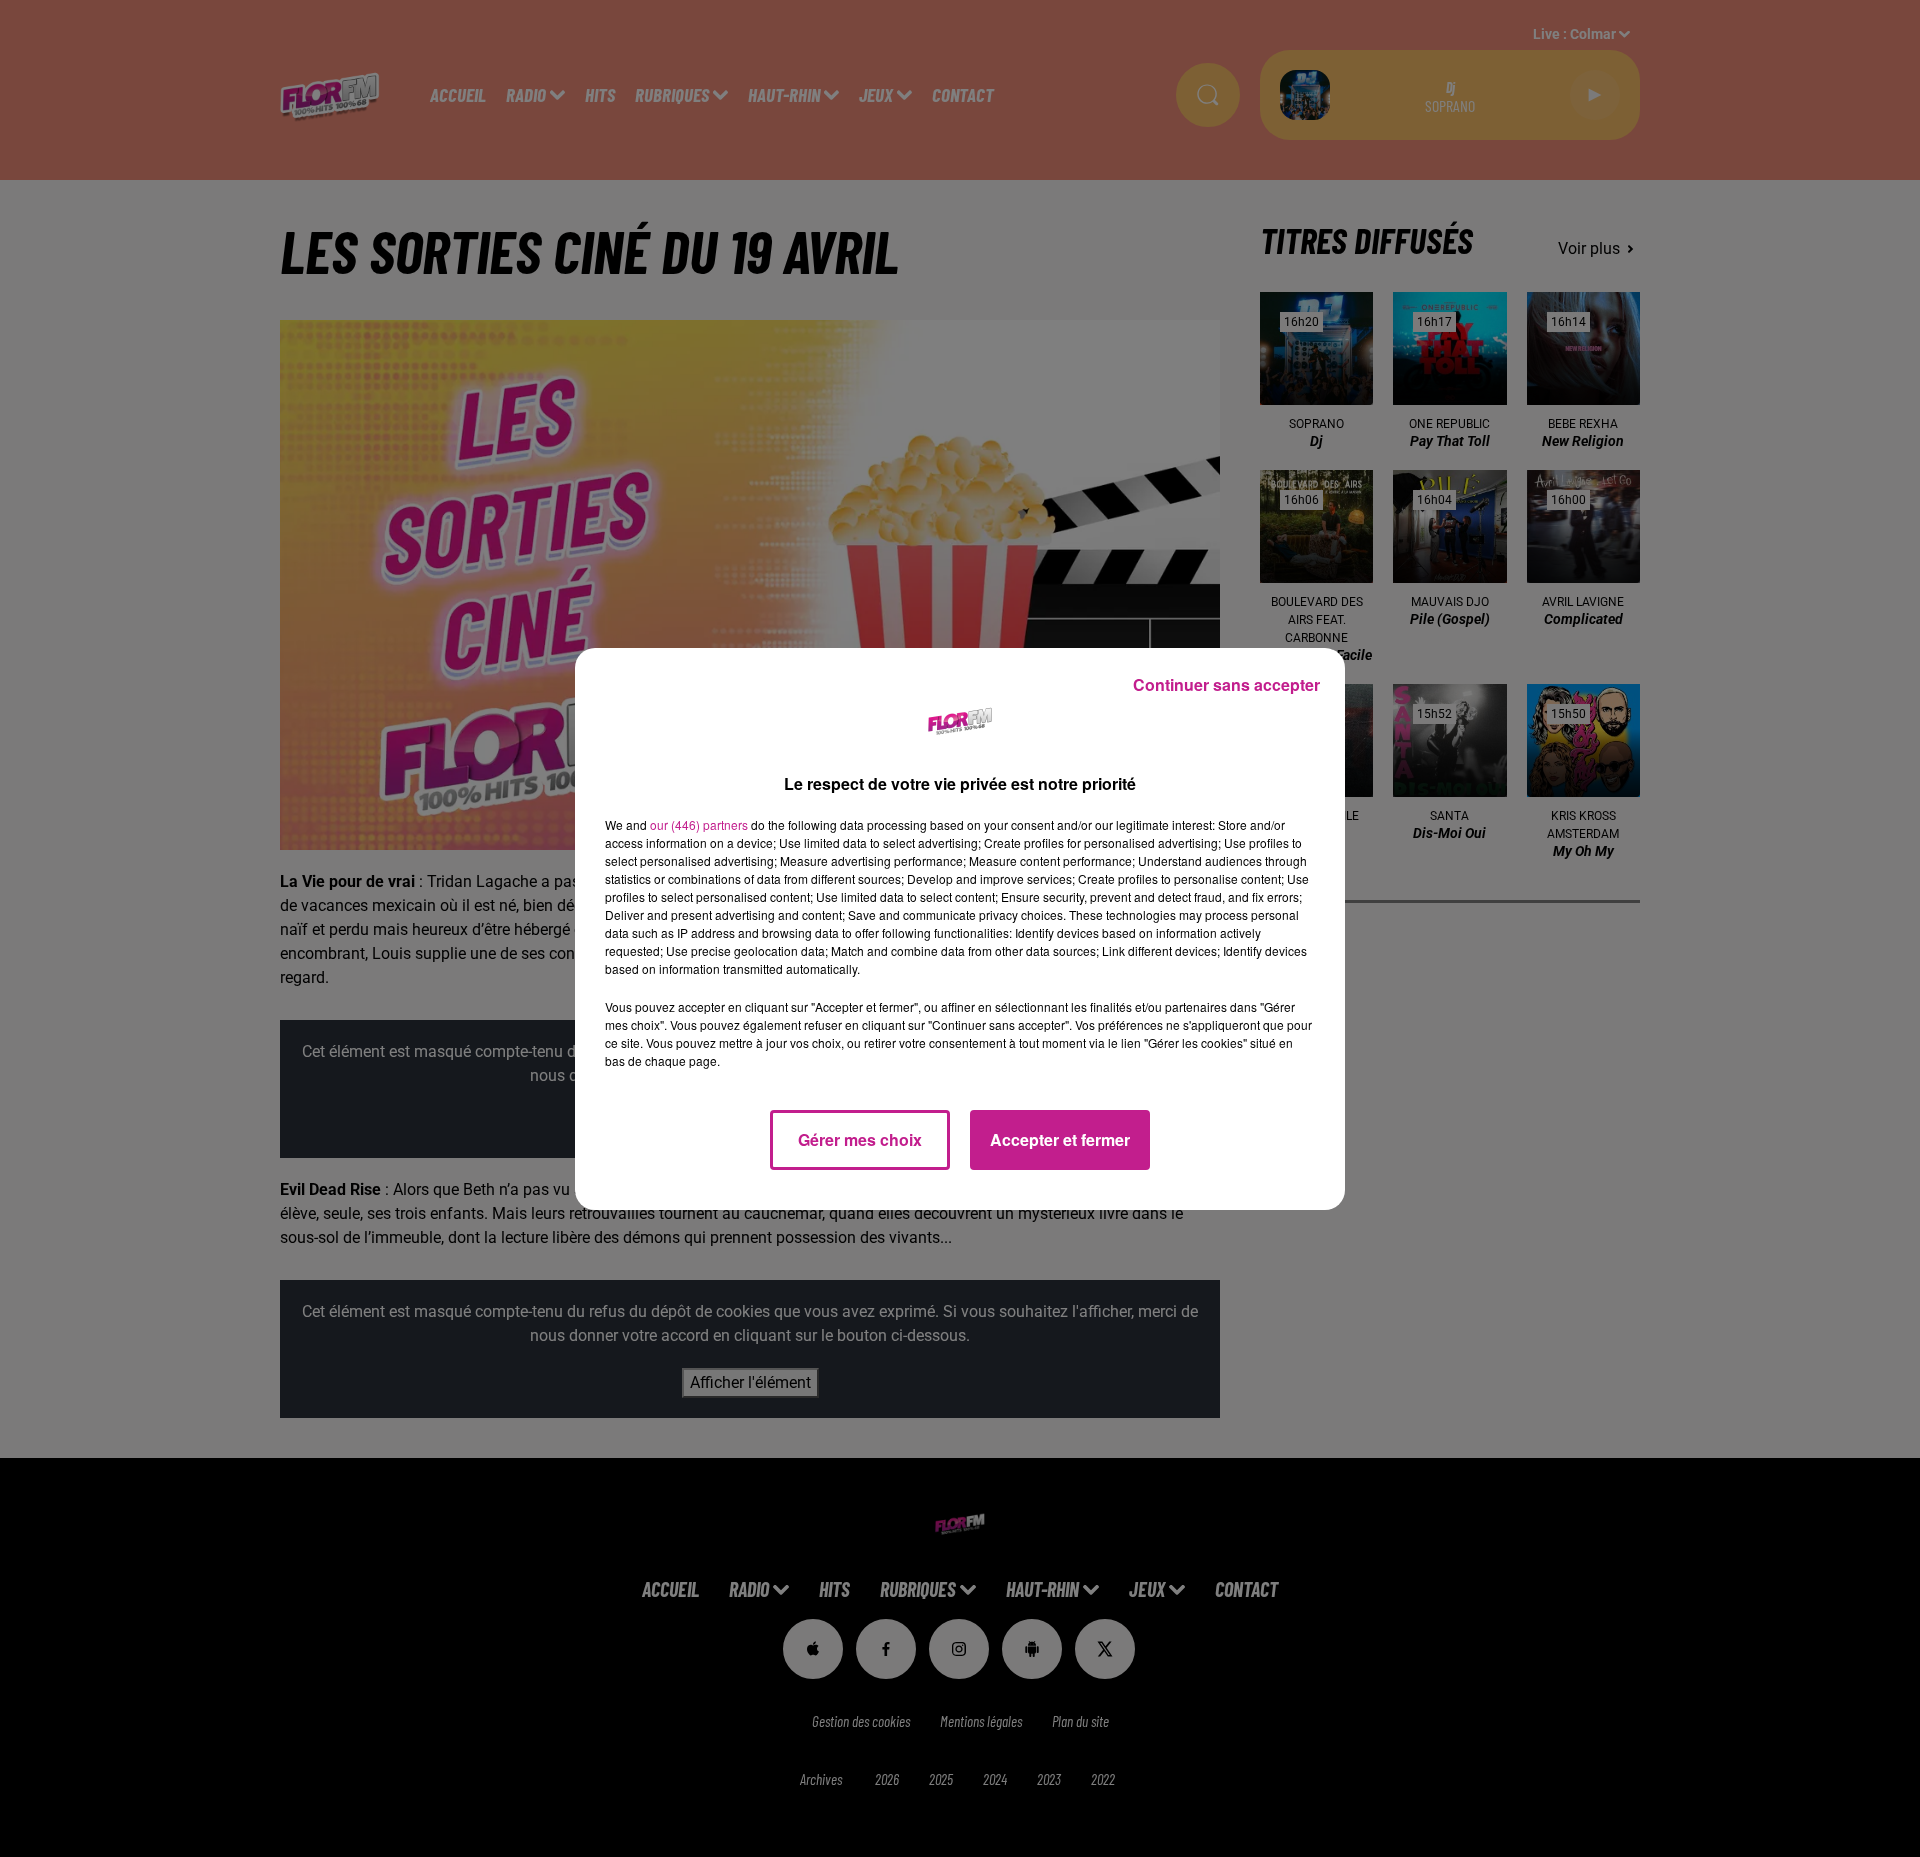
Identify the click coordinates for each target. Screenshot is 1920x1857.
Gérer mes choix (860, 1139)
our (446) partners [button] (699, 824)
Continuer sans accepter (1226, 684)
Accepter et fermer (1060, 1139)
